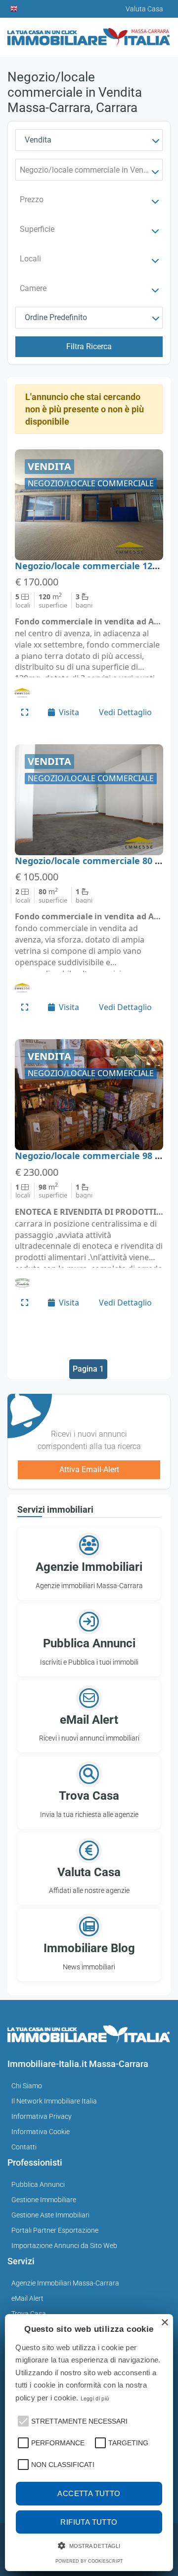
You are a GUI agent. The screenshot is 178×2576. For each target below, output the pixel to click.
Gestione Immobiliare (44, 2200)
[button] (22, 2420)
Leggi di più (95, 2398)
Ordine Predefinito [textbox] (56, 317)
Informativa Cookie (41, 2132)
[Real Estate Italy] (14, 9)
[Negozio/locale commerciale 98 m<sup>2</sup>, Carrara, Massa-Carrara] (89, 1095)
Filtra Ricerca (89, 346)
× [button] (164, 2323)
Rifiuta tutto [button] (89, 2522)
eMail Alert (27, 2298)
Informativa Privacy (42, 2116)
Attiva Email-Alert (89, 1469)
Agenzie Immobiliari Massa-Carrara (65, 2283)
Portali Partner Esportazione (55, 2230)
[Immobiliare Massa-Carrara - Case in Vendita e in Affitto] (89, 34)
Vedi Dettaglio (125, 712)
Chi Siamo (27, 2086)
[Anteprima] (25, 712)
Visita (69, 712)
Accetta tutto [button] (89, 2493)
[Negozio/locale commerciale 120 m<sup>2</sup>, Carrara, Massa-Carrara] (89, 505)
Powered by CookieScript (89, 2561)
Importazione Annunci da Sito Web (64, 2246)
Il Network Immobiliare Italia (54, 2101)
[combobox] (89, 140)
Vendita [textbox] (38, 140)
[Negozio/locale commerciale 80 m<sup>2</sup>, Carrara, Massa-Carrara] (89, 800)
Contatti (24, 2147)
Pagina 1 (88, 1369)
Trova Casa (29, 2314)
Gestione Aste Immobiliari (50, 2215)
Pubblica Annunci (38, 2184)
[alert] (89, 2443)
